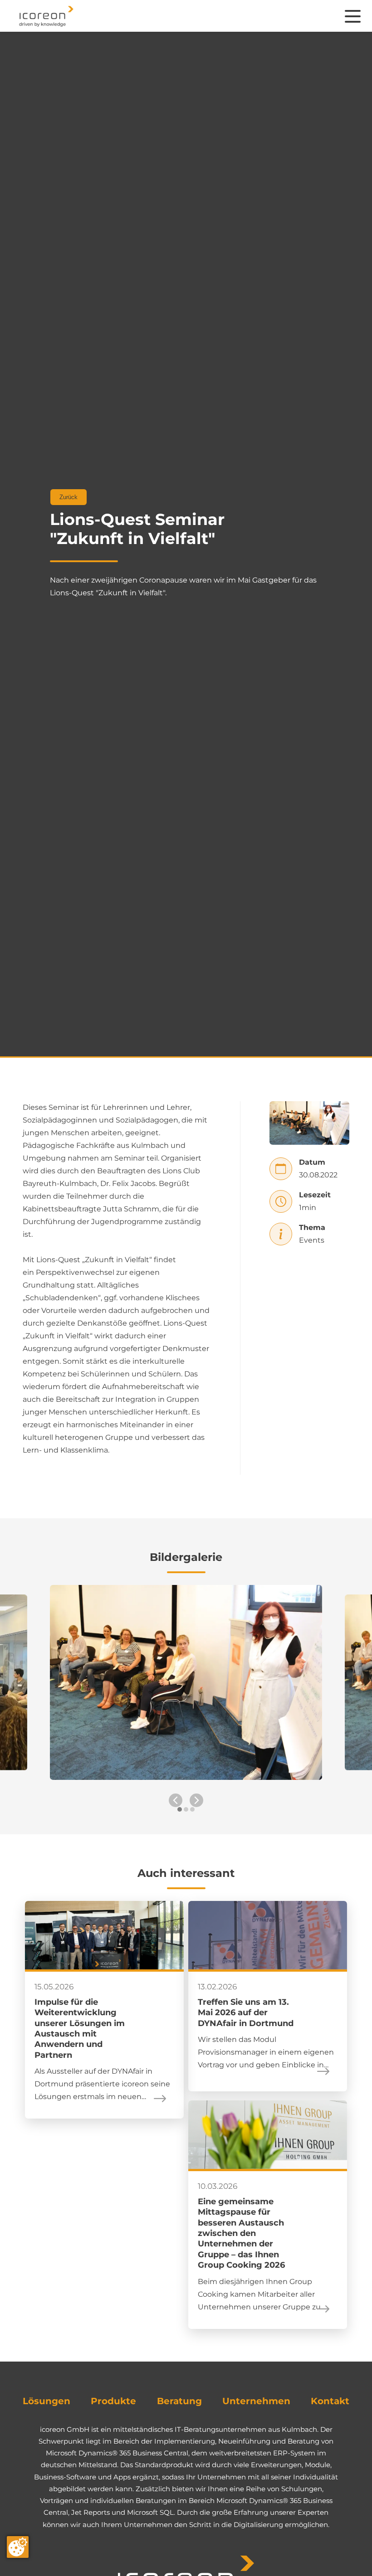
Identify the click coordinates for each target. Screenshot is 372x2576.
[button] (180, 1814)
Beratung (179, 2401)
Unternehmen (256, 2401)
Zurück (69, 497)
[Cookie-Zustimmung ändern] (18, 2547)
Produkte (113, 2401)
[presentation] (176, 1800)
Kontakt (330, 2401)
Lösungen (46, 2401)
